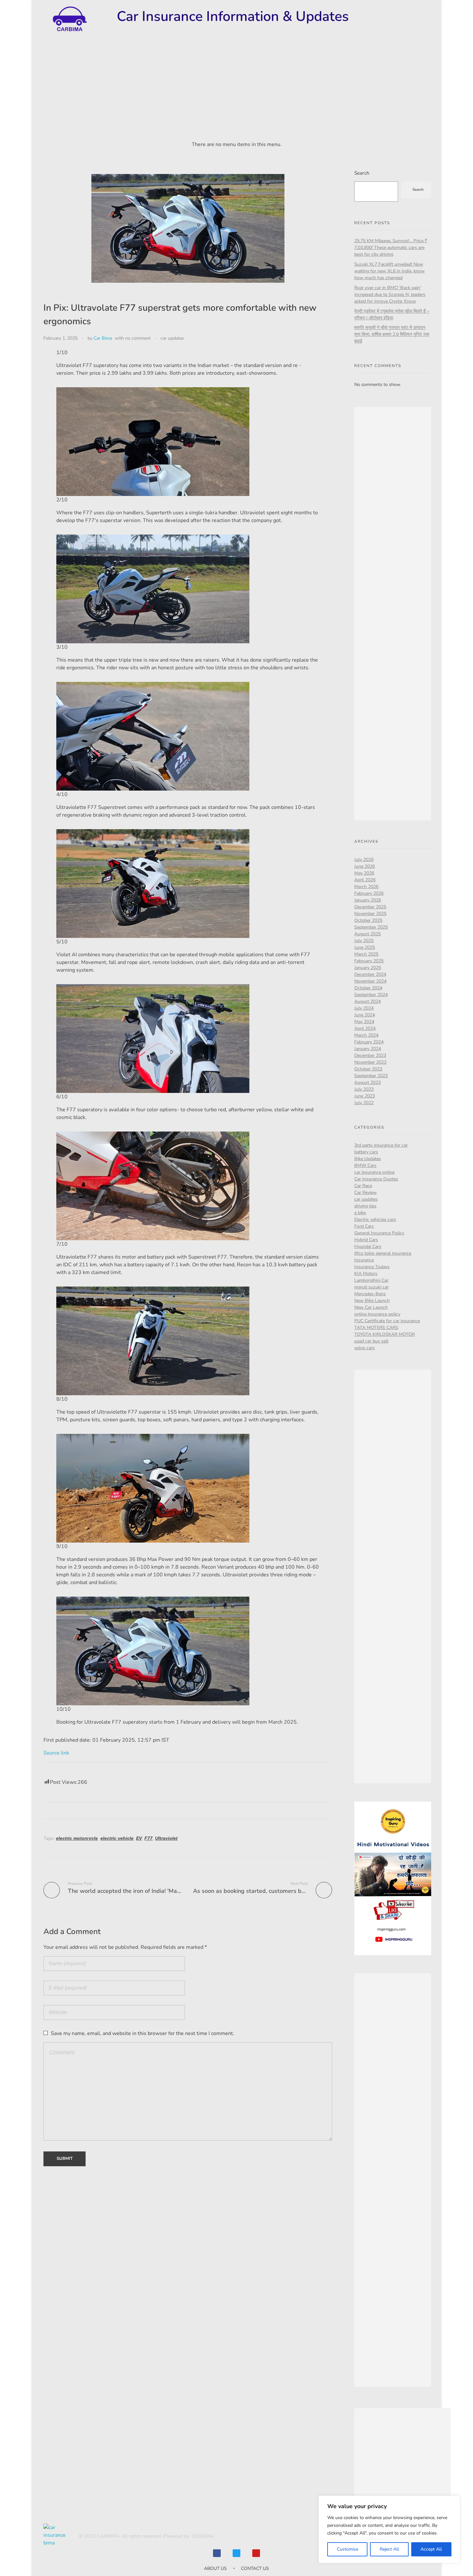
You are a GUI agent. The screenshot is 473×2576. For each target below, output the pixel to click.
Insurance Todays (372, 1267)
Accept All (431, 2549)
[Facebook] (217, 2553)
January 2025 (368, 968)
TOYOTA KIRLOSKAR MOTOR (385, 1334)
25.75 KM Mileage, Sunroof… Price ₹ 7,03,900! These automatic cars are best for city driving (391, 248)
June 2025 (365, 947)
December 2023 (370, 1055)
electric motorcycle (77, 1838)
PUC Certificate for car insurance (387, 1321)
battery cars (366, 1152)
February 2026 (369, 893)
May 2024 (364, 1022)
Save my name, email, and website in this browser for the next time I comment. (143, 2033)
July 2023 (364, 1089)
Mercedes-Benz (370, 1294)
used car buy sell (371, 1341)
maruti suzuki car (371, 1287)
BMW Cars (365, 1165)
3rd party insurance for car (381, 1145)
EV (139, 1838)
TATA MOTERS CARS (376, 1328)
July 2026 (364, 860)
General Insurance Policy (379, 1233)
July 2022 (364, 1103)
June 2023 (365, 1096)
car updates (172, 338)
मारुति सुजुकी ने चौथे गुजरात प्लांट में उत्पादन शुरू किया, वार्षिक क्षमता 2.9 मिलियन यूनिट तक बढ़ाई (392, 334)
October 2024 (368, 988)
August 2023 (367, 1082)
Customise (348, 2549)
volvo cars (365, 1348)
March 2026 (366, 887)
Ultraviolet (166, 1838)
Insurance (364, 1260)
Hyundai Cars (368, 1247)
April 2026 (365, 880)
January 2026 (368, 900)
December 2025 (370, 907)
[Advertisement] (236, 90)
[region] (389, 2529)
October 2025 (368, 920)
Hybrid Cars (366, 1240)
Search (362, 173)
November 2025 (370, 914)
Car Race (363, 1186)
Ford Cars (364, 1226)
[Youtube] (256, 2553)
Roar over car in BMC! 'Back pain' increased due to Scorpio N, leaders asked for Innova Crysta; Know (390, 294)
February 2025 (369, 961)
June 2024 (365, 1015)
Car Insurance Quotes (376, 1179)
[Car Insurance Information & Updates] (69, 19)
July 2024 (364, 1008)
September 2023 (371, 1076)
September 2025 (371, 927)
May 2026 (364, 873)
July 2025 (364, 941)
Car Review (366, 1192)
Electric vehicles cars (375, 1219)
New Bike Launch (372, 1301)
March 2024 (366, 1035)
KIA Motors (366, 1274)
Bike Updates (368, 1159)
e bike (360, 1213)
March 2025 (366, 954)
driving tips (365, 1206)
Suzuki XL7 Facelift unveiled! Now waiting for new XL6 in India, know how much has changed (390, 271)
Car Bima (103, 338)
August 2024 (367, 1001)
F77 (148, 1838)
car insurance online (374, 1172)
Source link (56, 1753)
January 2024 (368, 1049)
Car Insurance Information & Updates (233, 16)
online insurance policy (377, 1314)
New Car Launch (371, 1307)
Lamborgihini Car (371, 1280)
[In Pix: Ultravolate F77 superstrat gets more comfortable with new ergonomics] (153, 1651)
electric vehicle (117, 1838)
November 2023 (370, 1062)
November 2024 (370, 981)
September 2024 (371, 995)
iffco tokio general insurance (383, 1253)
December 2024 (370, 974)
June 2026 (365, 866)
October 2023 (368, 1069)
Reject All (389, 2549)
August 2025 (367, 934)
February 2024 (369, 1042)
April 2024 (365, 1028)
